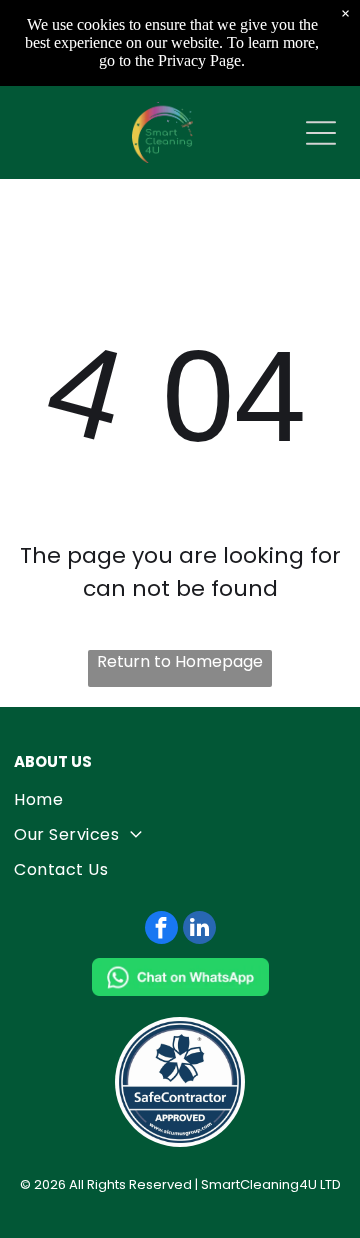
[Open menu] (321, 133)
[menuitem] (179, 799)
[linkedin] (199, 930)
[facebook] (161, 930)
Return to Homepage (180, 661)
